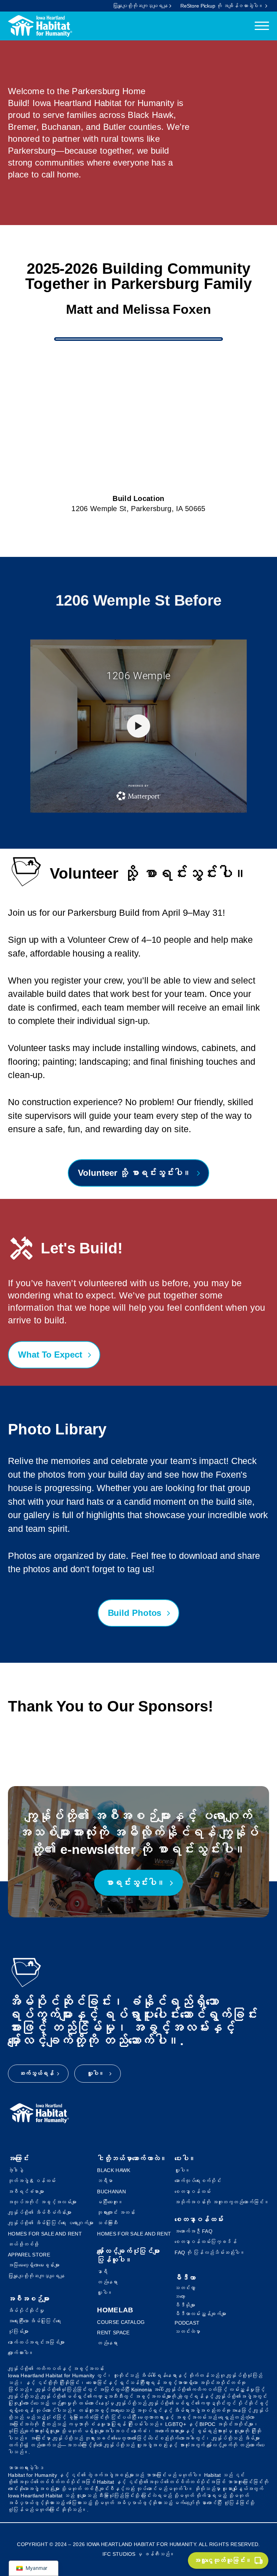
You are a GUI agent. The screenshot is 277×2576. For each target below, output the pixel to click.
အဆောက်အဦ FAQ (194, 2231)
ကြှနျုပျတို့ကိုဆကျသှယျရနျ (36, 2276)
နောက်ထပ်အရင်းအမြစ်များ (36, 2342)
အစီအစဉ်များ (29, 2299)
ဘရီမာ (105, 2181)
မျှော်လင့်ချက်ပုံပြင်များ (128, 2251)
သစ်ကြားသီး (107, 2223)
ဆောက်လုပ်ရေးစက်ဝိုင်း (198, 2181)
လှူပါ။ (105, 2293)
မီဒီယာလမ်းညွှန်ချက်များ (200, 2314)
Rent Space (113, 2333)
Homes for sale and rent (45, 2234)
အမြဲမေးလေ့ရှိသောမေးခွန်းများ (34, 2265)
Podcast (187, 2323)
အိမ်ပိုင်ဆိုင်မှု (26, 2311)
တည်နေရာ (107, 2282)
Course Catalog (121, 2322)
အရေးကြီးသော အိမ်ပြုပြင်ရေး (34, 2321)
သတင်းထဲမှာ (188, 2331)
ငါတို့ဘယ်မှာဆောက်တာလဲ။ (132, 2159)
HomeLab (115, 2310)
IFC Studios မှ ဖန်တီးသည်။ (139, 2554)
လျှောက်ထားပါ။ (21, 2353)
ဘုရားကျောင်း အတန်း (116, 2212)
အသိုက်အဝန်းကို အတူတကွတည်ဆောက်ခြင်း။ (222, 2202)
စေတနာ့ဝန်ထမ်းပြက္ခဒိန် (206, 2242)
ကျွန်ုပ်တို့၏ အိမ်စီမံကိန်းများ (40, 2212)
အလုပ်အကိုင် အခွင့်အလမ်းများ (42, 2202)
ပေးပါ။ (185, 2159)
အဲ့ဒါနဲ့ (16, 2170)
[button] (228, 2560)
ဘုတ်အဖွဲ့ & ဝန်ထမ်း (32, 2181)
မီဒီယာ (185, 2278)
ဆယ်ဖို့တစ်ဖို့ (23, 2244)
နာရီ (102, 2272)
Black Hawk (114, 2170)
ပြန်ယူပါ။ (115, 2260)
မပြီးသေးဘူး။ (110, 2202)
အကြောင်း (18, 2159)
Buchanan (111, 2192)
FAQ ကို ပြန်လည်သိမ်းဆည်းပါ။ (210, 2252)
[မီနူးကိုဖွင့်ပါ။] (262, 26)
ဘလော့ (180, 2296)
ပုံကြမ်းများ (18, 2331)
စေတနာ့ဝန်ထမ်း (193, 2192)
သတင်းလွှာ (185, 2288)
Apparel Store (29, 2255)
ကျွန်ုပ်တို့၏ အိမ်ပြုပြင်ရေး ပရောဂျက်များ (51, 2223)
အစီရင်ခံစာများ (26, 2192)
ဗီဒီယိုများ (185, 2305)
